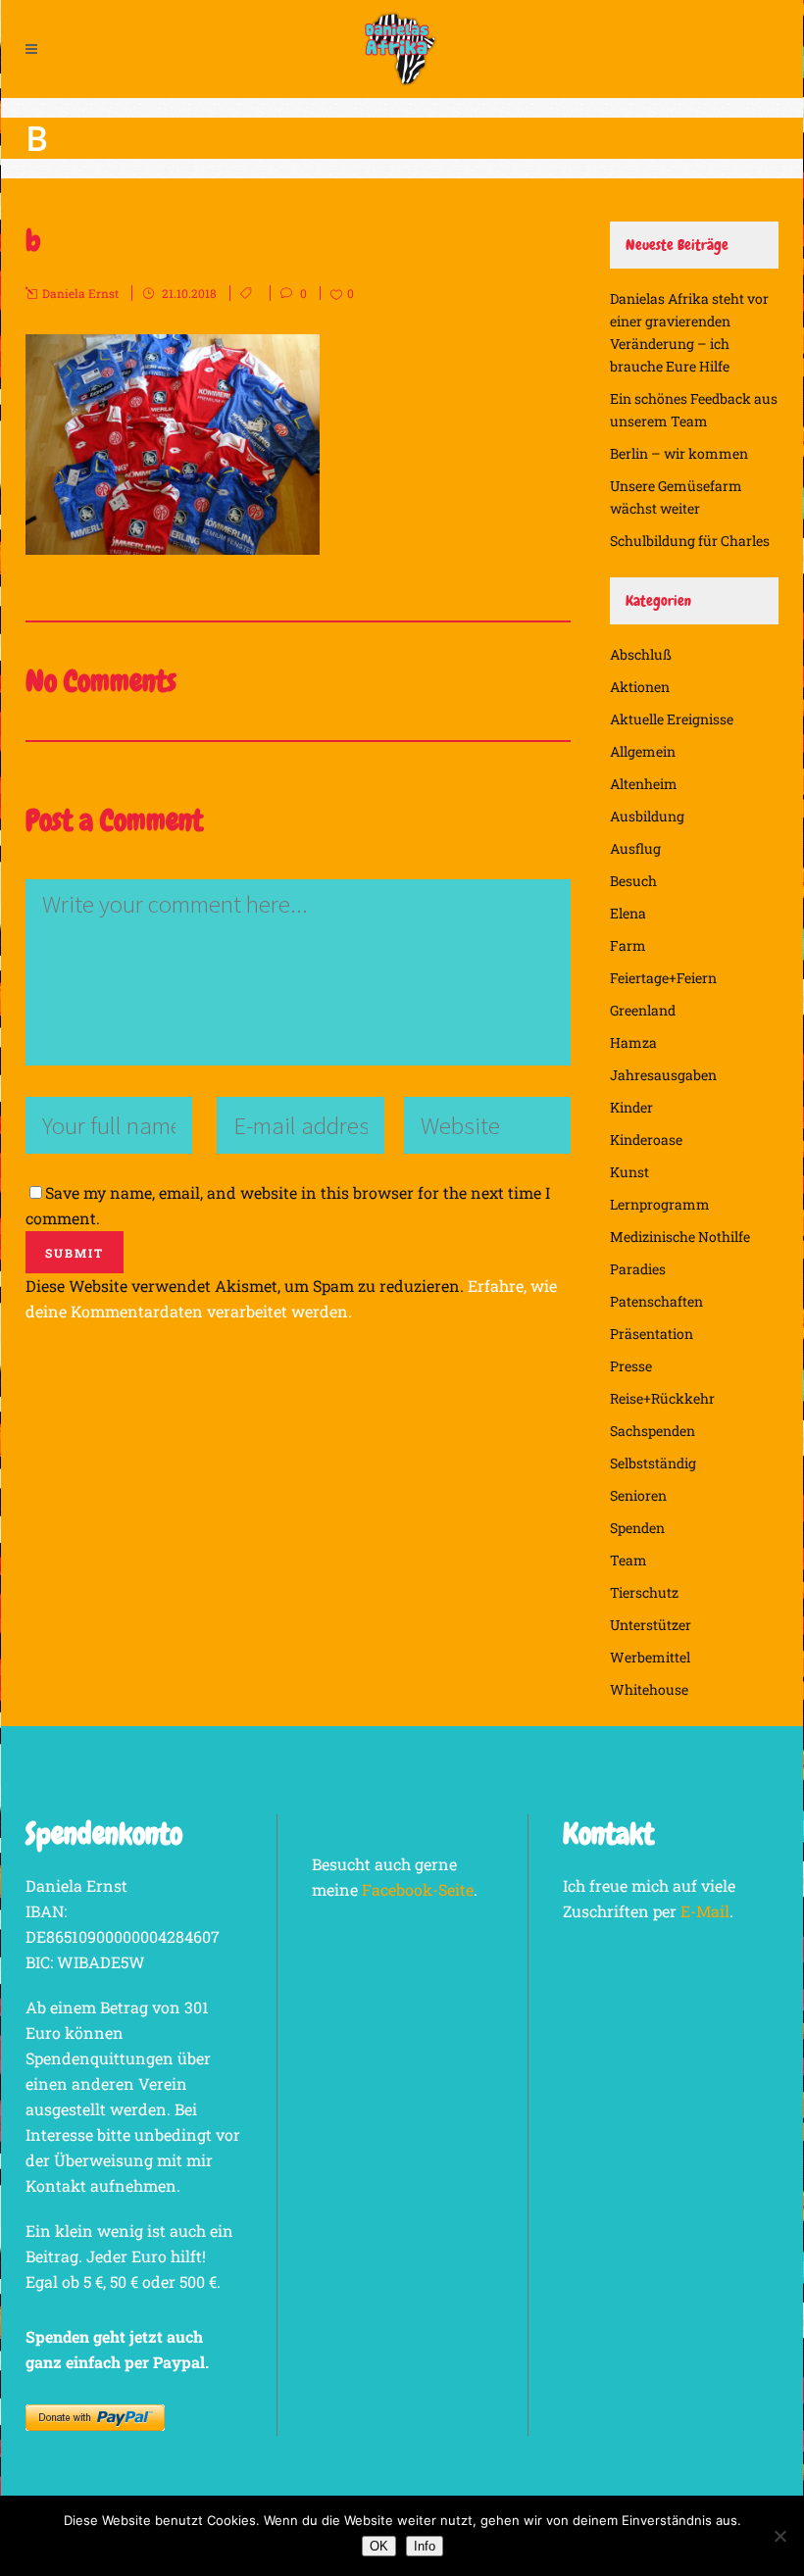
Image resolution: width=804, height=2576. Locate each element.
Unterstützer (651, 1625)
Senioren (638, 1495)
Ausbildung (647, 816)
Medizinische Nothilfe (680, 1237)
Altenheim (644, 784)
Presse (631, 1366)
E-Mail (705, 1911)
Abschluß (641, 654)
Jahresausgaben (663, 1075)
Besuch (633, 881)
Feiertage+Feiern (663, 978)
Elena (628, 913)
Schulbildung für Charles (690, 541)
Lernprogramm (660, 1204)
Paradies (638, 1269)
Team (628, 1560)
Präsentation (652, 1334)
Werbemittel (650, 1657)
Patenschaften (656, 1301)
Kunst (629, 1172)
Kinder (631, 1107)
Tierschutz (644, 1592)
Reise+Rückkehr (662, 1398)
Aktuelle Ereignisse (672, 719)
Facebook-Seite (418, 1889)
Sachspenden (653, 1431)
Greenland (643, 1010)
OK (379, 2546)
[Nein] (779, 2536)
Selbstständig (653, 1463)
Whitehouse (649, 1689)
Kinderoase (646, 1139)
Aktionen (640, 687)
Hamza (633, 1042)
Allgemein (643, 751)
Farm (628, 945)
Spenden (637, 1528)
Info (425, 2546)
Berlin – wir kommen (679, 453)
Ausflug (635, 848)
